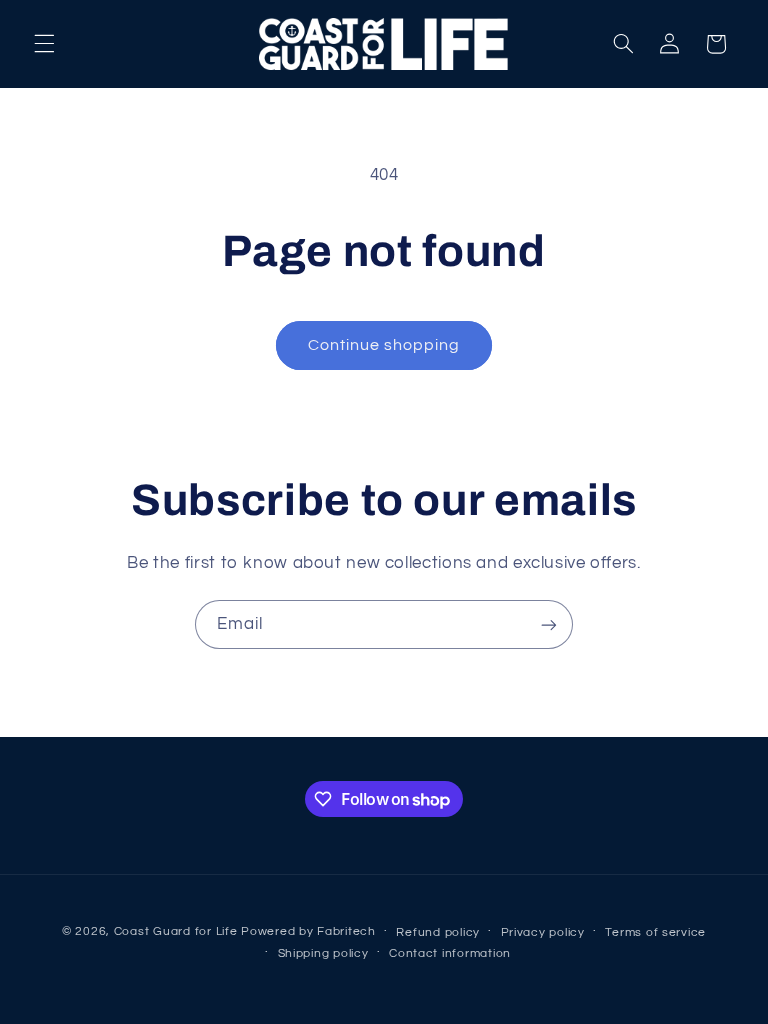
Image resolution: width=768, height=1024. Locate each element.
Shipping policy (323, 953)
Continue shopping (384, 345)
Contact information (450, 953)
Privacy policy (543, 932)
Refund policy (438, 932)
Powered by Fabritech (308, 931)
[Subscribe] (549, 624)
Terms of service (655, 932)
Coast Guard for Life (176, 931)
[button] (44, 44)
